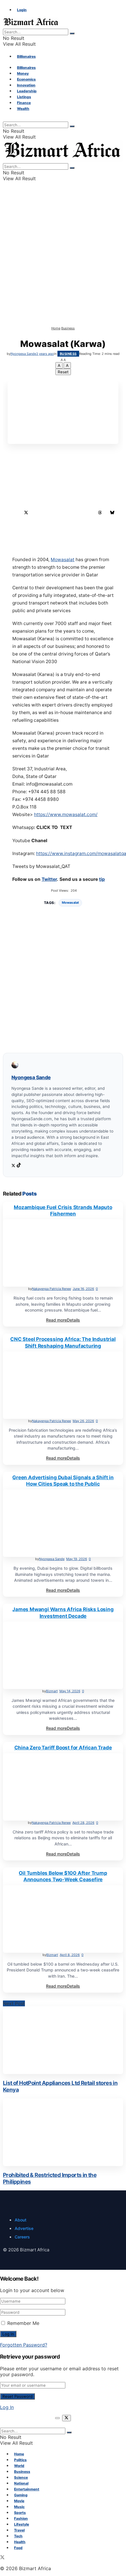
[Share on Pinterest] (51, 513)
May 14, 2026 (70, 1691)
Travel (19, 2530)
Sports (20, 2513)
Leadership (27, 91)
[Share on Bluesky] (112, 513)
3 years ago (45, 354)
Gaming (21, 2495)
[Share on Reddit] (75, 513)
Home (56, 328)
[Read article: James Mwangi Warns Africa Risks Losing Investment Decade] (63, 1655)
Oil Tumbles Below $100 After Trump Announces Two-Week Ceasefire (63, 1876)
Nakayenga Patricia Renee (51, 1289)
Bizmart (52, 1691)
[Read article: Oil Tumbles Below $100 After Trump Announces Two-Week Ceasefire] (63, 1919)
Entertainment (27, 2489)
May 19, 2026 (77, 1559)
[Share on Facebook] (14, 513)
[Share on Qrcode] (63, 525)
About (21, 2220)
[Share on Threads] (100, 513)
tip (102, 879)
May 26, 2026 (83, 1421)
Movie (19, 2501)
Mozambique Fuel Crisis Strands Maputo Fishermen (63, 1210)
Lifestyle (22, 2524)
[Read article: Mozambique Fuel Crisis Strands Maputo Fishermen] (63, 1253)
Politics (20, 2460)
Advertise (24, 2228)
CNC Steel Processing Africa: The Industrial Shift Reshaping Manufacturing (63, 1342)
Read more (63, 1320)
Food (18, 2548)
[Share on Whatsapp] (63, 513)
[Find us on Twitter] (2, 2558)
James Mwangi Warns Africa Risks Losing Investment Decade (63, 1613)
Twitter (49, 879)
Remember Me (23, 2323)
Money (23, 73)
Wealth (23, 109)
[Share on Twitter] (26, 513)
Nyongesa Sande (23, 354)
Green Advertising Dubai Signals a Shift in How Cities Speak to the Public (63, 1481)
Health (20, 2542)
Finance (24, 103)
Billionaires (26, 56)
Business (68, 328)
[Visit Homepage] (31, 26)
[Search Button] (72, 33)
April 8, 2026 (70, 1955)
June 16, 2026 (83, 1289)
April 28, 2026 (83, 1823)
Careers (22, 2237)
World (19, 2466)
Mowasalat (63, 560)
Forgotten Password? (24, 2345)
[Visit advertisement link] (63, 323)
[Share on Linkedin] (38, 513)
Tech (18, 2536)
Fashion (21, 2518)
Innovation (26, 85)
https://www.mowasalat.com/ (66, 814)
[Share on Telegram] (88, 513)
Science (21, 2477)
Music (19, 2507)
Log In (7, 2407)
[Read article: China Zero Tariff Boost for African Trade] (63, 1787)
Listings (24, 97)
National (21, 2483)
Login (22, 10)
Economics (26, 79)
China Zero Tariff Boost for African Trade (63, 1748)
